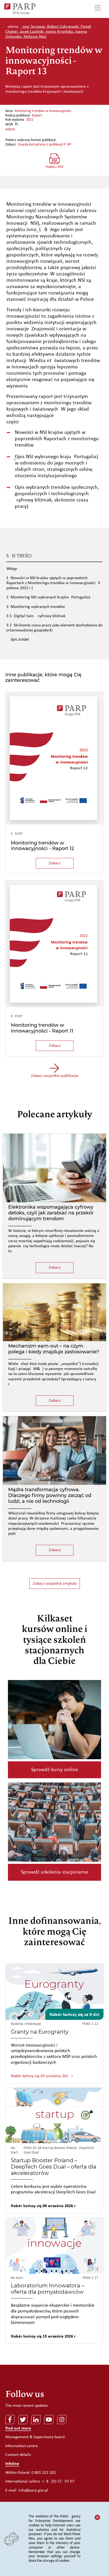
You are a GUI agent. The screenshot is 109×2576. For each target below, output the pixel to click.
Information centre (22, 2446)
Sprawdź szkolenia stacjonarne (54, 1872)
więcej (10, 129)
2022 (30, 120)
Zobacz (55, 863)
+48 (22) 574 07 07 (58, 2481)
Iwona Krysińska (59, 32)
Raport (37, 116)
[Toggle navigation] (98, 9)
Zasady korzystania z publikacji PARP (44, 145)
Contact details (18, 2455)
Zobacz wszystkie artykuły (55, 1584)
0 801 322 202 (44, 2473)
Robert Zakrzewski (63, 27)
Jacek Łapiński (32, 32)
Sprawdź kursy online (55, 1770)
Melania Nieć (35, 37)
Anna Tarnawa (33, 27)
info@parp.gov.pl (33, 2490)
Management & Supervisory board (35, 2437)
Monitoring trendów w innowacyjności (43, 111)
